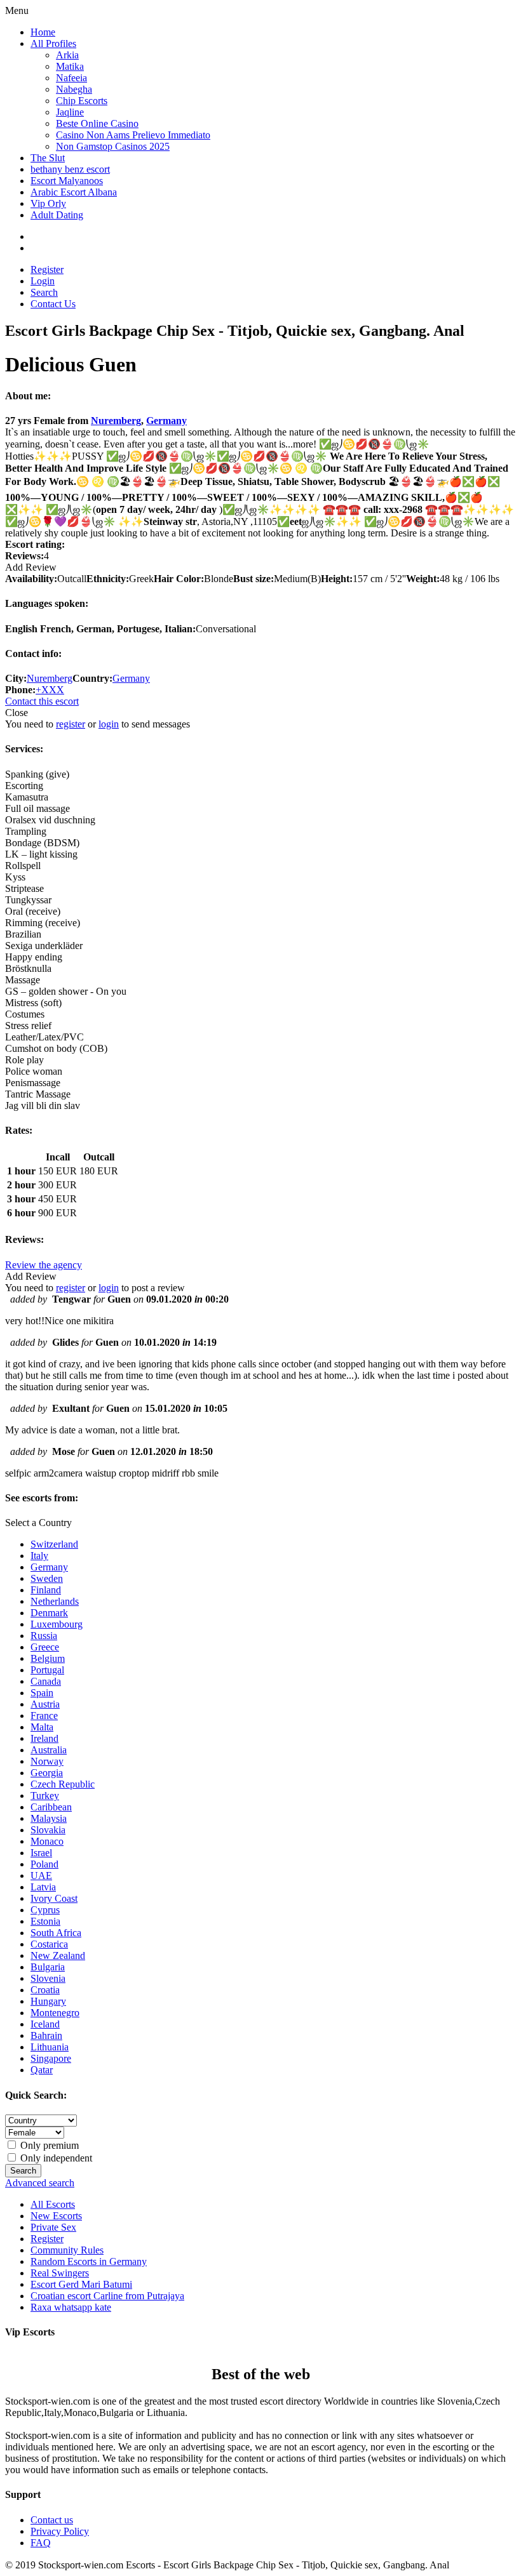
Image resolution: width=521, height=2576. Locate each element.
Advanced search (40, 2183)
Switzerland (54, 1544)
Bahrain (46, 2035)
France (44, 1716)
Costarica (49, 1944)
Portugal (47, 1670)
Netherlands (55, 1601)
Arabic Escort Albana (74, 192)
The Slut (48, 158)
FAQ (41, 2543)
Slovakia (48, 1830)
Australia (49, 1750)
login (109, 724)
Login (43, 281)
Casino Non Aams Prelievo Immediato (133, 135)
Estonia (45, 1921)
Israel (41, 1853)
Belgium (48, 1658)
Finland (46, 1590)
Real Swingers (60, 2273)
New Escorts (56, 2216)
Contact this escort (42, 701)
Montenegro (55, 2013)
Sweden (47, 1578)
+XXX (50, 690)
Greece (45, 1647)
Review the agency (44, 1265)
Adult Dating (57, 215)
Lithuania (50, 2047)
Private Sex (53, 2227)
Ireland (44, 1738)
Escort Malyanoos (67, 181)
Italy (39, 1556)
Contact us (52, 2520)
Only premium (48, 2145)
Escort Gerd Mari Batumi (81, 2284)
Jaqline (70, 112)
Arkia (67, 55)
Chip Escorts (82, 101)
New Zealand (58, 1955)
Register (47, 269)
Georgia (47, 1773)
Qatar (42, 2070)
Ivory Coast (54, 1898)
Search (44, 292)
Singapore (51, 2058)
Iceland (45, 2024)
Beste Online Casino (97, 123)
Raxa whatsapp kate (71, 2307)
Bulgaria (48, 1967)
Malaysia (49, 1818)
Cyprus (45, 1910)
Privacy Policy (60, 2531)
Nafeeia (71, 78)
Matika (70, 66)
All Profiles (53, 43)
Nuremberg (116, 421)
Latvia (43, 1887)
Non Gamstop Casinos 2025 (113, 146)
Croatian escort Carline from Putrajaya (107, 2296)
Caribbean (51, 1807)
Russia (44, 1636)
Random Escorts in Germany (89, 2261)
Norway (47, 1761)
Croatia (45, 1990)
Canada (46, 1681)
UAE (41, 1876)
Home (43, 32)
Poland (44, 1864)
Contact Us (53, 304)
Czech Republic (63, 1784)
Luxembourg (57, 1624)
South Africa (56, 1933)
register (71, 724)
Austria (45, 1704)
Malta (42, 1727)
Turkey (45, 1796)
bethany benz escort (70, 169)
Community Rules (67, 2250)
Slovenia (48, 1978)
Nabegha (74, 89)
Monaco (47, 1841)
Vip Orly (48, 203)
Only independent (55, 2158)
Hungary (48, 2001)
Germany (166, 421)
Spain (42, 1693)
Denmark (49, 1613)
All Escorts (53, 2204)
